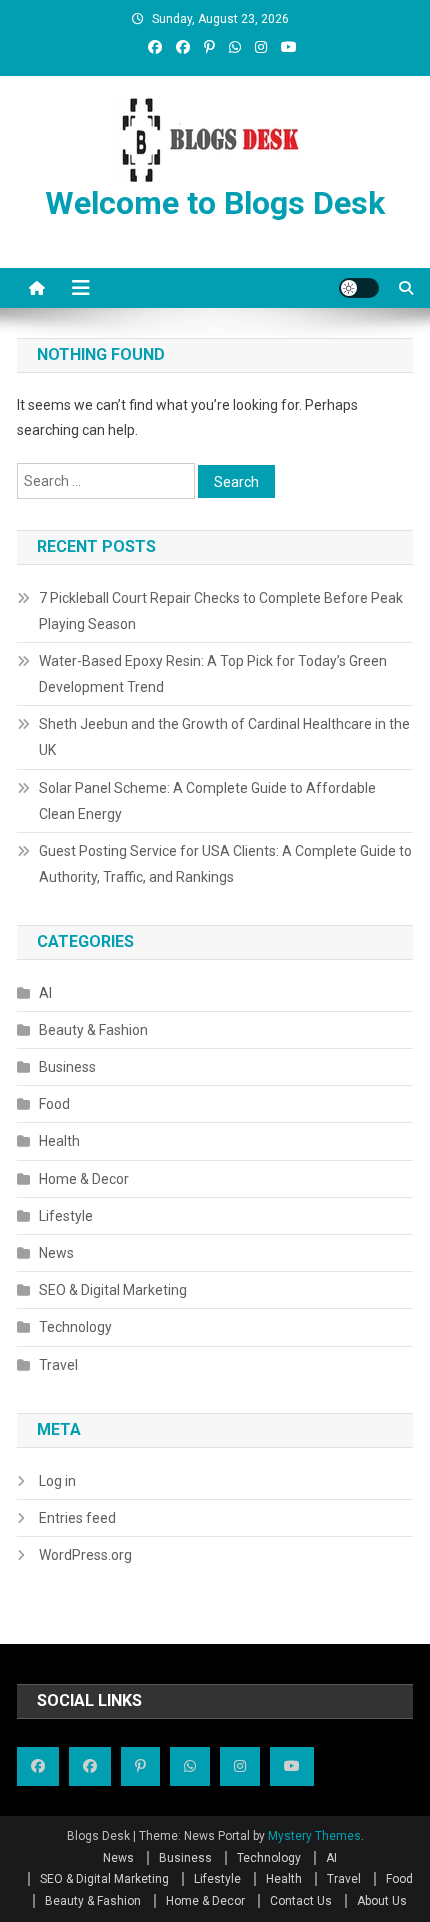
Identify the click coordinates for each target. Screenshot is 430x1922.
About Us (382, 1901)
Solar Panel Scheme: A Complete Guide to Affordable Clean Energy (207, 801)
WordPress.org (85, 1555)
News (56, 1253)
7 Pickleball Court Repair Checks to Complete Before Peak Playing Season (221, 611)
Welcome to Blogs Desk (215, 203)
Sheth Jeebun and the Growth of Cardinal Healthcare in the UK (224, 737)
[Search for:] (107, 480)
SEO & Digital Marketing (113, 1290)
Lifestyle (66, 1216)
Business (67, 1067)
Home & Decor (84, 1179)
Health (59, 1141)
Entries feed (77, 1518)
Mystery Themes (314, 1836)
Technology (75, 1327)
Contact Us (301, 1901)
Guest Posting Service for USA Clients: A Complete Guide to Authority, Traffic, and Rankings (225, 864)
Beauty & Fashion (93, 1030)
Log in (57, 1481)
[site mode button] (359, 288)
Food (54, 1104)
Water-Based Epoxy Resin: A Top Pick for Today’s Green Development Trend (213, 674)
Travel (58, 1365)
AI (45, 993)
